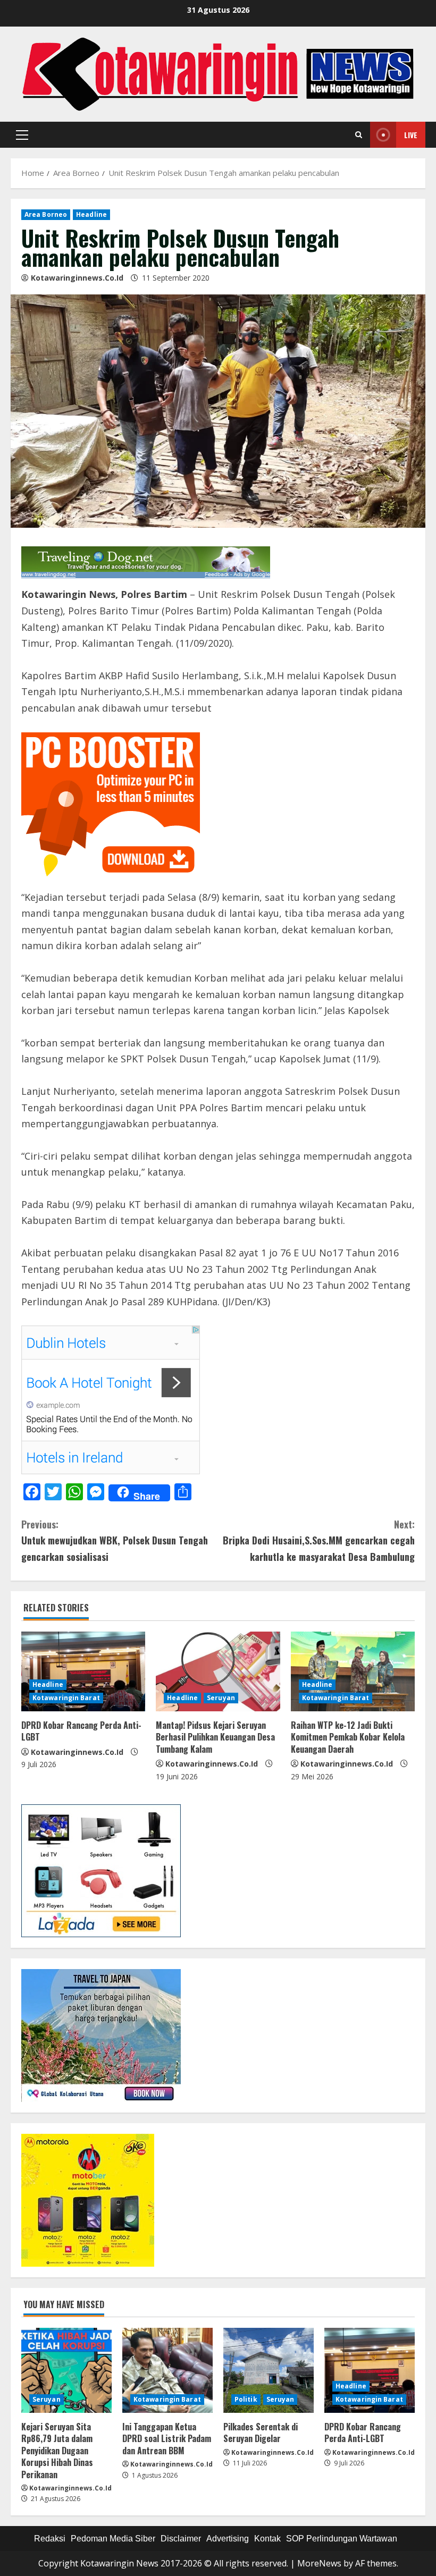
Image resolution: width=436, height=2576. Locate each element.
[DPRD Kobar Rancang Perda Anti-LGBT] (83, 1671)
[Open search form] (359, 135)
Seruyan (221, 1698)
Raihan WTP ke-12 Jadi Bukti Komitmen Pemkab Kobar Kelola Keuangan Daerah (348, 1737)
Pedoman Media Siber (113, 2539)
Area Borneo (46, 214)
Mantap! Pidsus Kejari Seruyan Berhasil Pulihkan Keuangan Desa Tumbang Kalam (215, 1737)
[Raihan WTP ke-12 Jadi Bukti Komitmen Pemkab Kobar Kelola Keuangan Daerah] (353, 1671)
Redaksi (50, 2539)
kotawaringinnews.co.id (77, 278)
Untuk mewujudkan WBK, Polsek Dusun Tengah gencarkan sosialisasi (115, 1540)
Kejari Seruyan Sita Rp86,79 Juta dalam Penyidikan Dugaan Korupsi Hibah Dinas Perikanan (57, 2451)
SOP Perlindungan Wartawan (342, 2539)
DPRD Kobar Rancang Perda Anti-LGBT (81, 1731)
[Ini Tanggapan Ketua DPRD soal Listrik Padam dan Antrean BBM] (167, 2370)
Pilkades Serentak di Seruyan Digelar (261, 2433)
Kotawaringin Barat (66, 1698)
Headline (91, 214)
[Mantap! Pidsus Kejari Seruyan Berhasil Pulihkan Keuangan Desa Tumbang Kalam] (218, 1671)
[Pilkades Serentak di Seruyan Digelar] (269, 2370)
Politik (246, 2399)
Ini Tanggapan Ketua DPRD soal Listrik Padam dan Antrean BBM (167, 2439)
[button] (22, 135)
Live (411, 135)
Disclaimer (181, 2539)
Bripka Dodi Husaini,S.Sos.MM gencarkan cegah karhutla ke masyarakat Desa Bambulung (319, 1540)
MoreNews (319, 2563)
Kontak (267, 2539)
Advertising (228, 2539)
